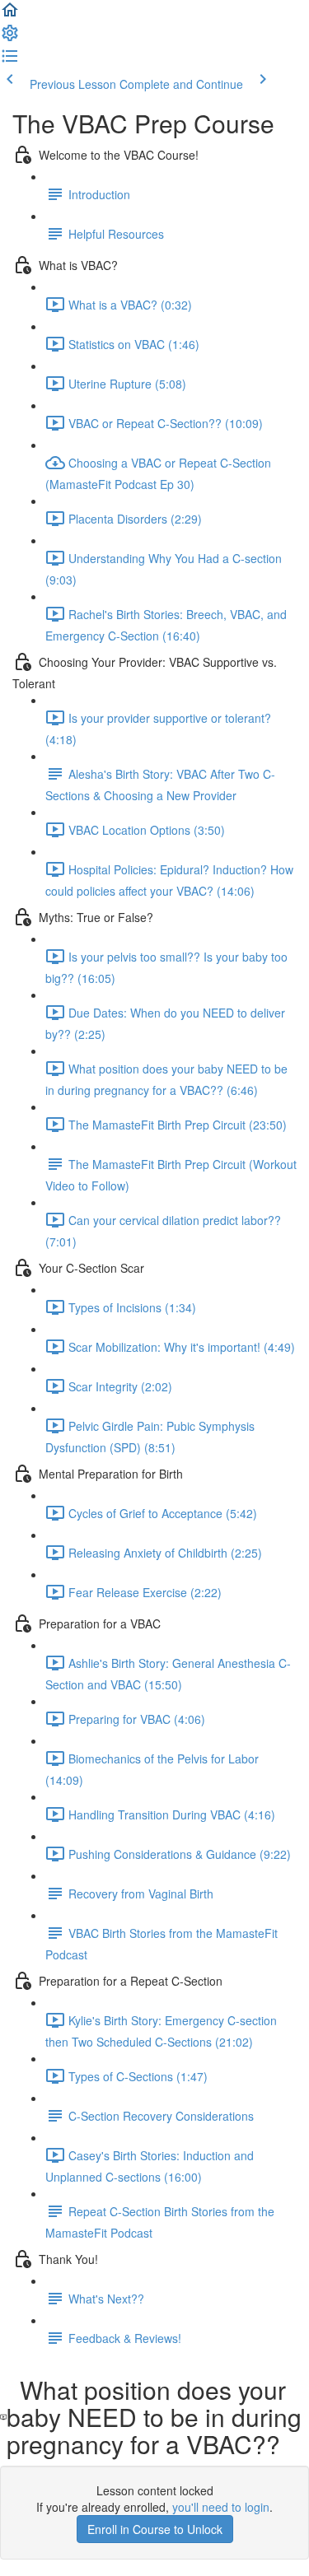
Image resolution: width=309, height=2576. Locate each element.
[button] (10, 15)
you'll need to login (221, 2507)
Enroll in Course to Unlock (155, 2529)
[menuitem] (10, 38)
